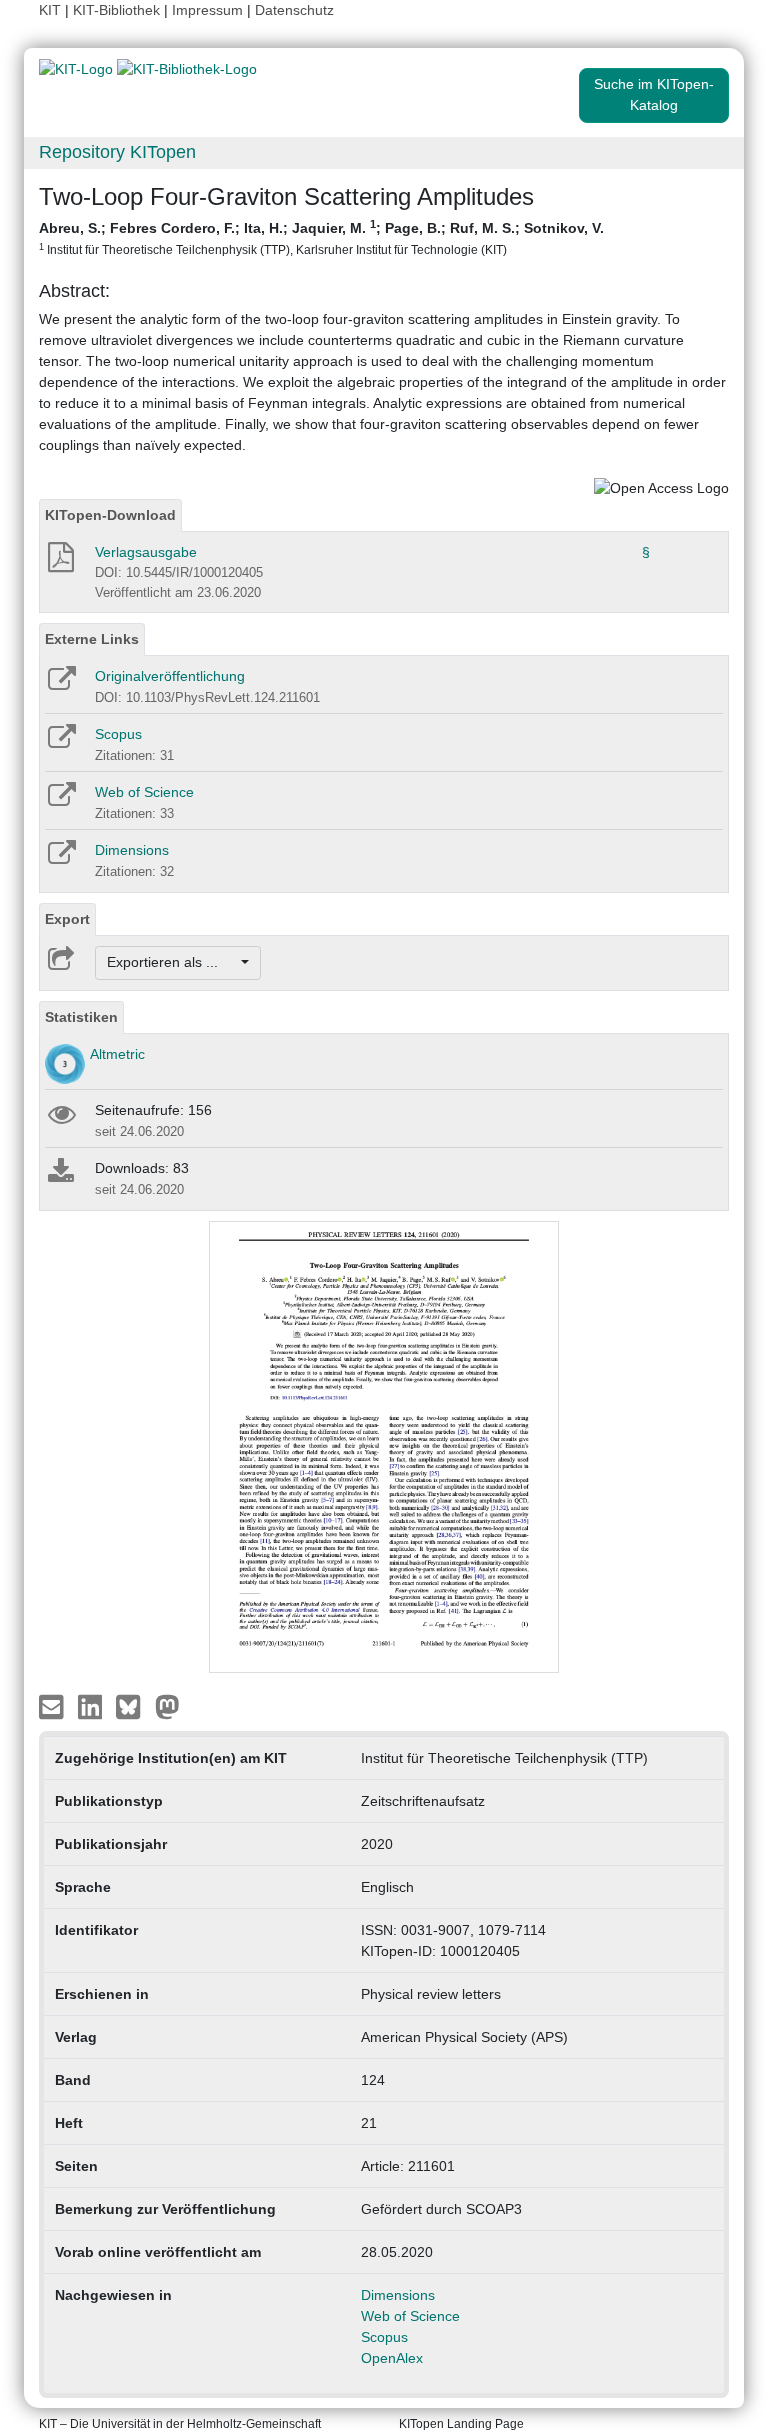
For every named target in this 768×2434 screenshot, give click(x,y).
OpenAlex (392, 2358)
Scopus (118, 734)
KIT (50, 10)
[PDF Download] (59, 563)
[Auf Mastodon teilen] (167, 1706)
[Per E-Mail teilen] (53, 1706)
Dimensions (132, 850)
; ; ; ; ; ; (321, 237)
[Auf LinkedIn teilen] (92, 1706)
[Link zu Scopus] (60, 743)
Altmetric (117, 1054)
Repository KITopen (117, 152)
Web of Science (144, 792)
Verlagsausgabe (146, 552)
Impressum (207, 10)
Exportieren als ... (172, 962)
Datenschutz (294, 10)
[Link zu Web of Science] (60, 801)
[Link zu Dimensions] (60, 859)
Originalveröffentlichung (170, 676)
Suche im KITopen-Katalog (654, 94)
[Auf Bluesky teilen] (133, 1706)
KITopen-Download (110, 515)
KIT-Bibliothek (118, 10)
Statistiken (81, 1017)
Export (67, 919)
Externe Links (92, 639)
